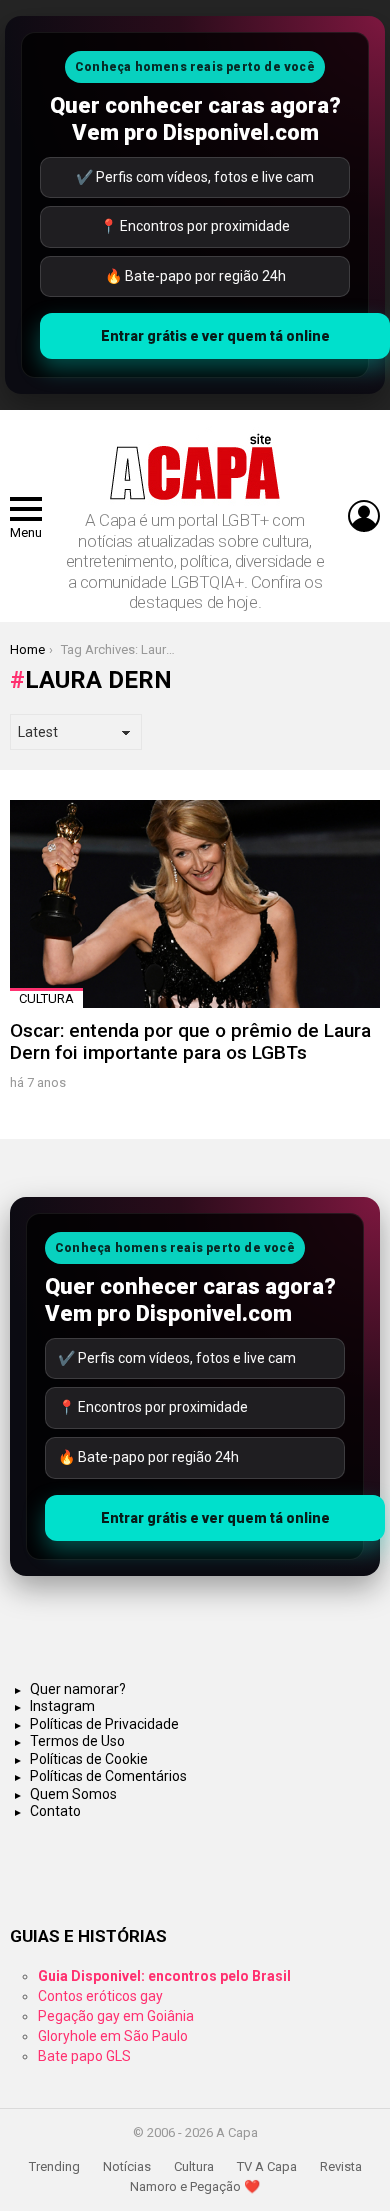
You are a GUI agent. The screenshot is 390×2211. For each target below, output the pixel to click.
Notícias (127, 2166)
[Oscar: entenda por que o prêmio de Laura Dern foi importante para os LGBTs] (195, 904)
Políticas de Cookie (89, 1759)
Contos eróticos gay (100, 1996)
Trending (54, 2166)
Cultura (46, 998)
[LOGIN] (364, 516)
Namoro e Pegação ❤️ (195, 2186)
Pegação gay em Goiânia (116, 2016)
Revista (341, 2166)
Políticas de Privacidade (104, 1724)
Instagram (62, 1706)
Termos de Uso (77, 1741)
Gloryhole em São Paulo (113, 2036)
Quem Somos (73, 1794)
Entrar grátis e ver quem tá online (215, 336)
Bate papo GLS (84, 2056)
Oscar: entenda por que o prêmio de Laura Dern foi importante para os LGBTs (190, 1041)
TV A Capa (267, 2166)
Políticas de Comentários (108, 1776)
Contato (55, 1811)
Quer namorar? (78, 1689)
